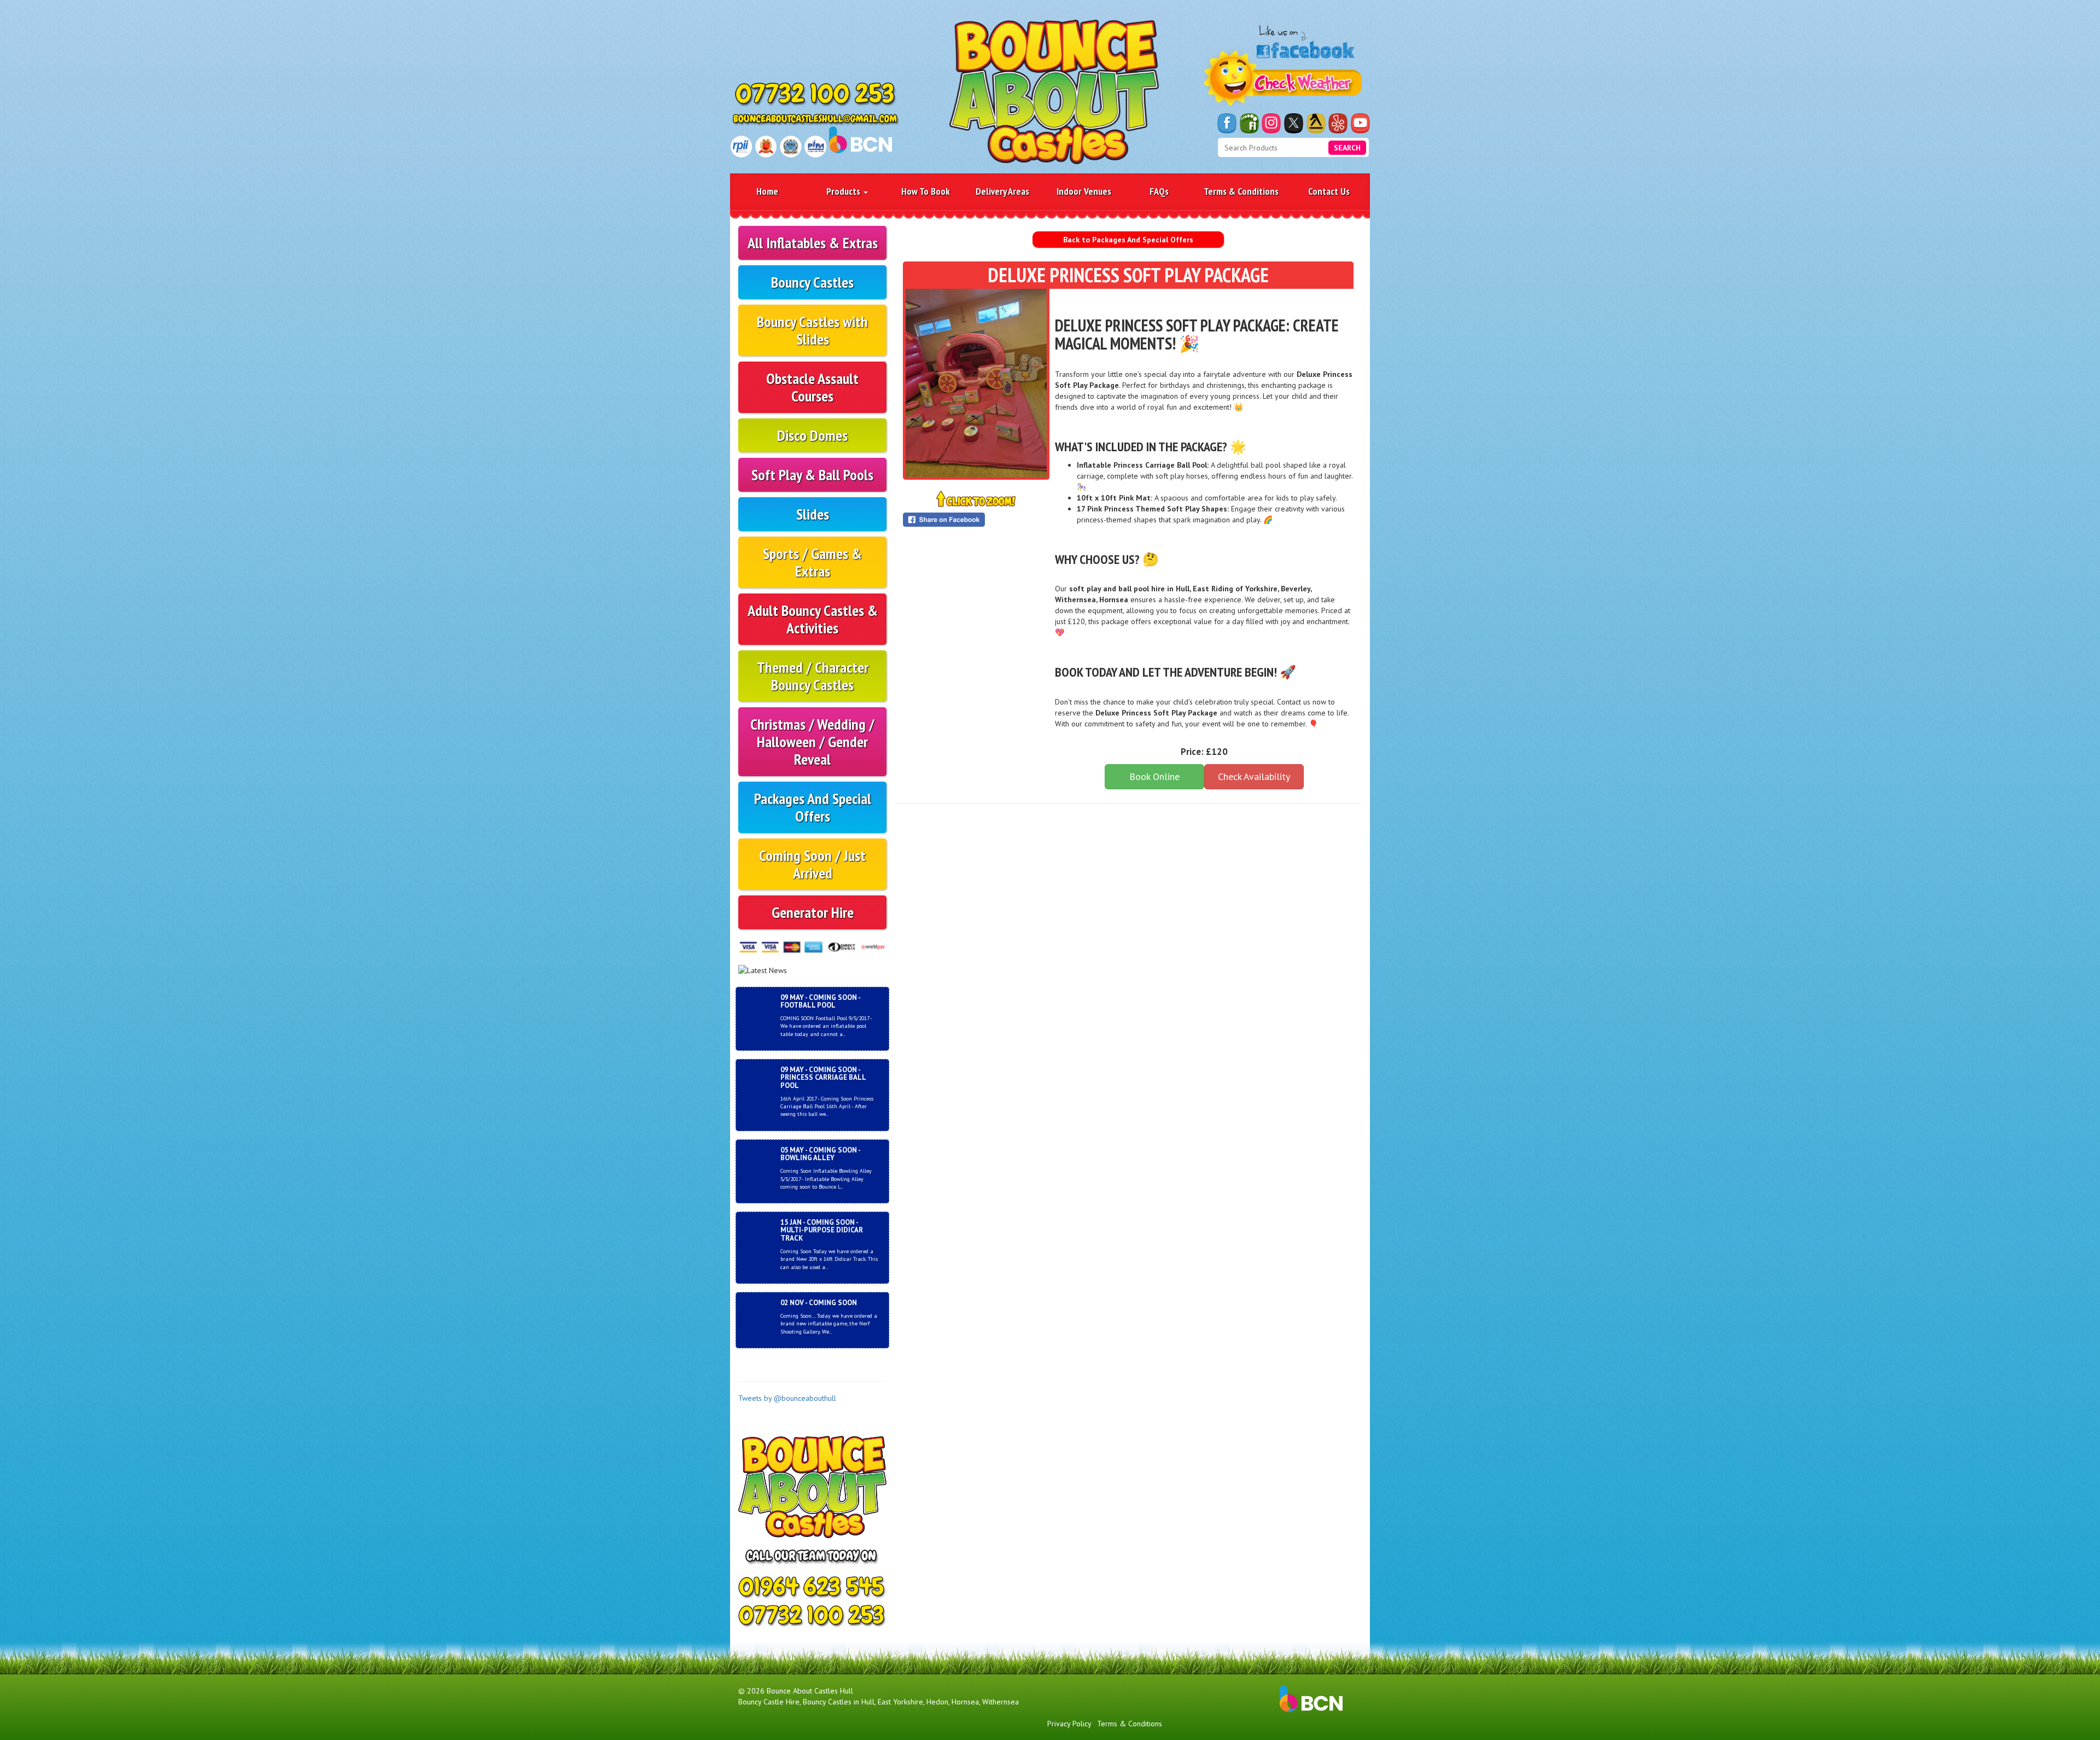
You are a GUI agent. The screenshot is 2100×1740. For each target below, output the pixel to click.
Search (1347, 148)
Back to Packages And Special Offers (1128, 240)
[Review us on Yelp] (1338, 123)
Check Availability (1254, 776)
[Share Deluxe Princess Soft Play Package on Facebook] (976, 520)
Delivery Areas (1002, 191)
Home (767, 191)
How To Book (926, 191)
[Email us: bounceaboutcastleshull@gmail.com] (816, 120)
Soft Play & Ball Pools (812, 475)
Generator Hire (813, 912)
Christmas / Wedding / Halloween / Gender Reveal (812, 741)
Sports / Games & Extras (812, 562)
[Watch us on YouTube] (1360, 123)
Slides (813, 514)
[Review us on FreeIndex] (1249, 123)
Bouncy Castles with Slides (812, 330)
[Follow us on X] (1294, 123)
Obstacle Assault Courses (812, 387)
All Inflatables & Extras (813, 243)
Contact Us (1329, 191)
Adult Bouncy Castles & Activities (813, 619)
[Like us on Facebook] (1227, 123)
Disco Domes (812, 435)
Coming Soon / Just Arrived (812, 864)
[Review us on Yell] (1316, 123)
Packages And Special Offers (813, 807)
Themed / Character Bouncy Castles (813, 676)
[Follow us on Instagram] (1271, 123)
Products (844, 191)
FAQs (1159, 191)
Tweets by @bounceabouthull (787, 1398)
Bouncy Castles (812, 282)
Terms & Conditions (1241, 191)
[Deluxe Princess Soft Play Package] (976, 383)
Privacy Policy (1069, 1724)
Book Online (1154, 776)
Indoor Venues (1084, 191)
